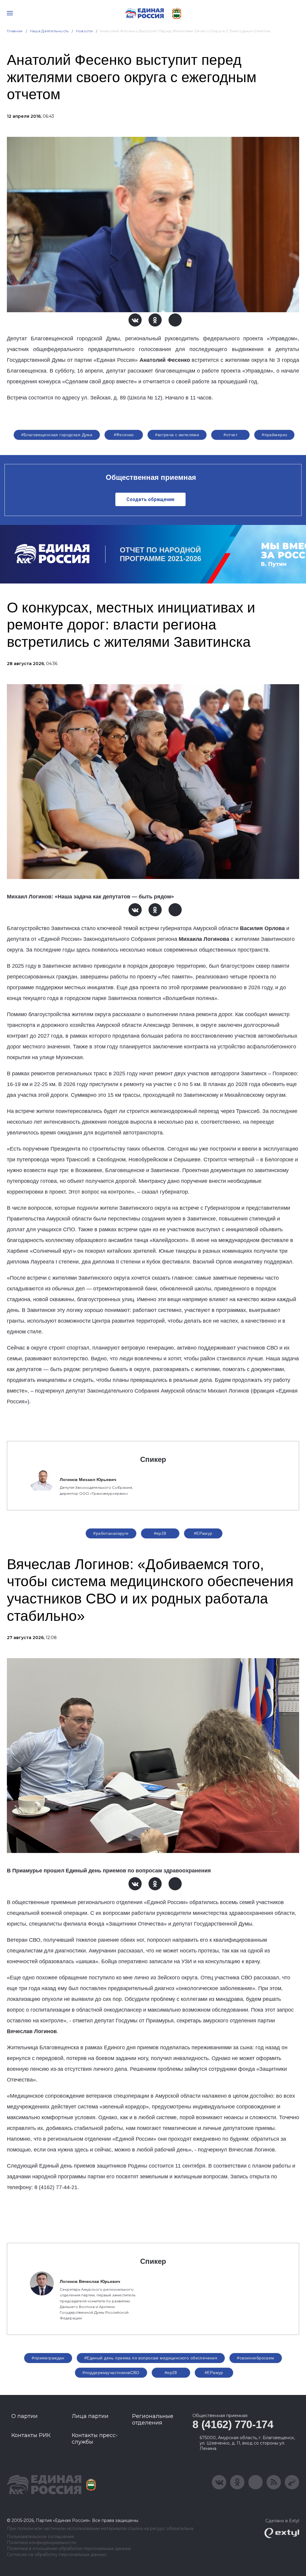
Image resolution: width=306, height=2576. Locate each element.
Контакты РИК (31, 2435)
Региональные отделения (153, 2419)
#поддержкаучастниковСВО (111, 2373)
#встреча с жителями (177, 435)
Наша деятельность (49, 31)
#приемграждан (48, 2358)
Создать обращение (150, 499)
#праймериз (274, 435)
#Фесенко (124, 435)
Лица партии (90, 2416)
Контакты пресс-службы (95, 2439)
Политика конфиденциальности (41, 2543)
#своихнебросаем (255, 2358)
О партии (25, 2416)
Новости (84, 31)
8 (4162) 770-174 (233, 2424)
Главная (15, 31)
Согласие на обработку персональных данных (57, 2555)
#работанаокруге (111, 1533)
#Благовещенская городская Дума (57, 435)
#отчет (230, 435)
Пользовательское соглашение (40, 2537)
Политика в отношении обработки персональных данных (69, 2549)
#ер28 (160, 1533)
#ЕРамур (203, 1533)
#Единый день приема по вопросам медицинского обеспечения (151, 2358)
